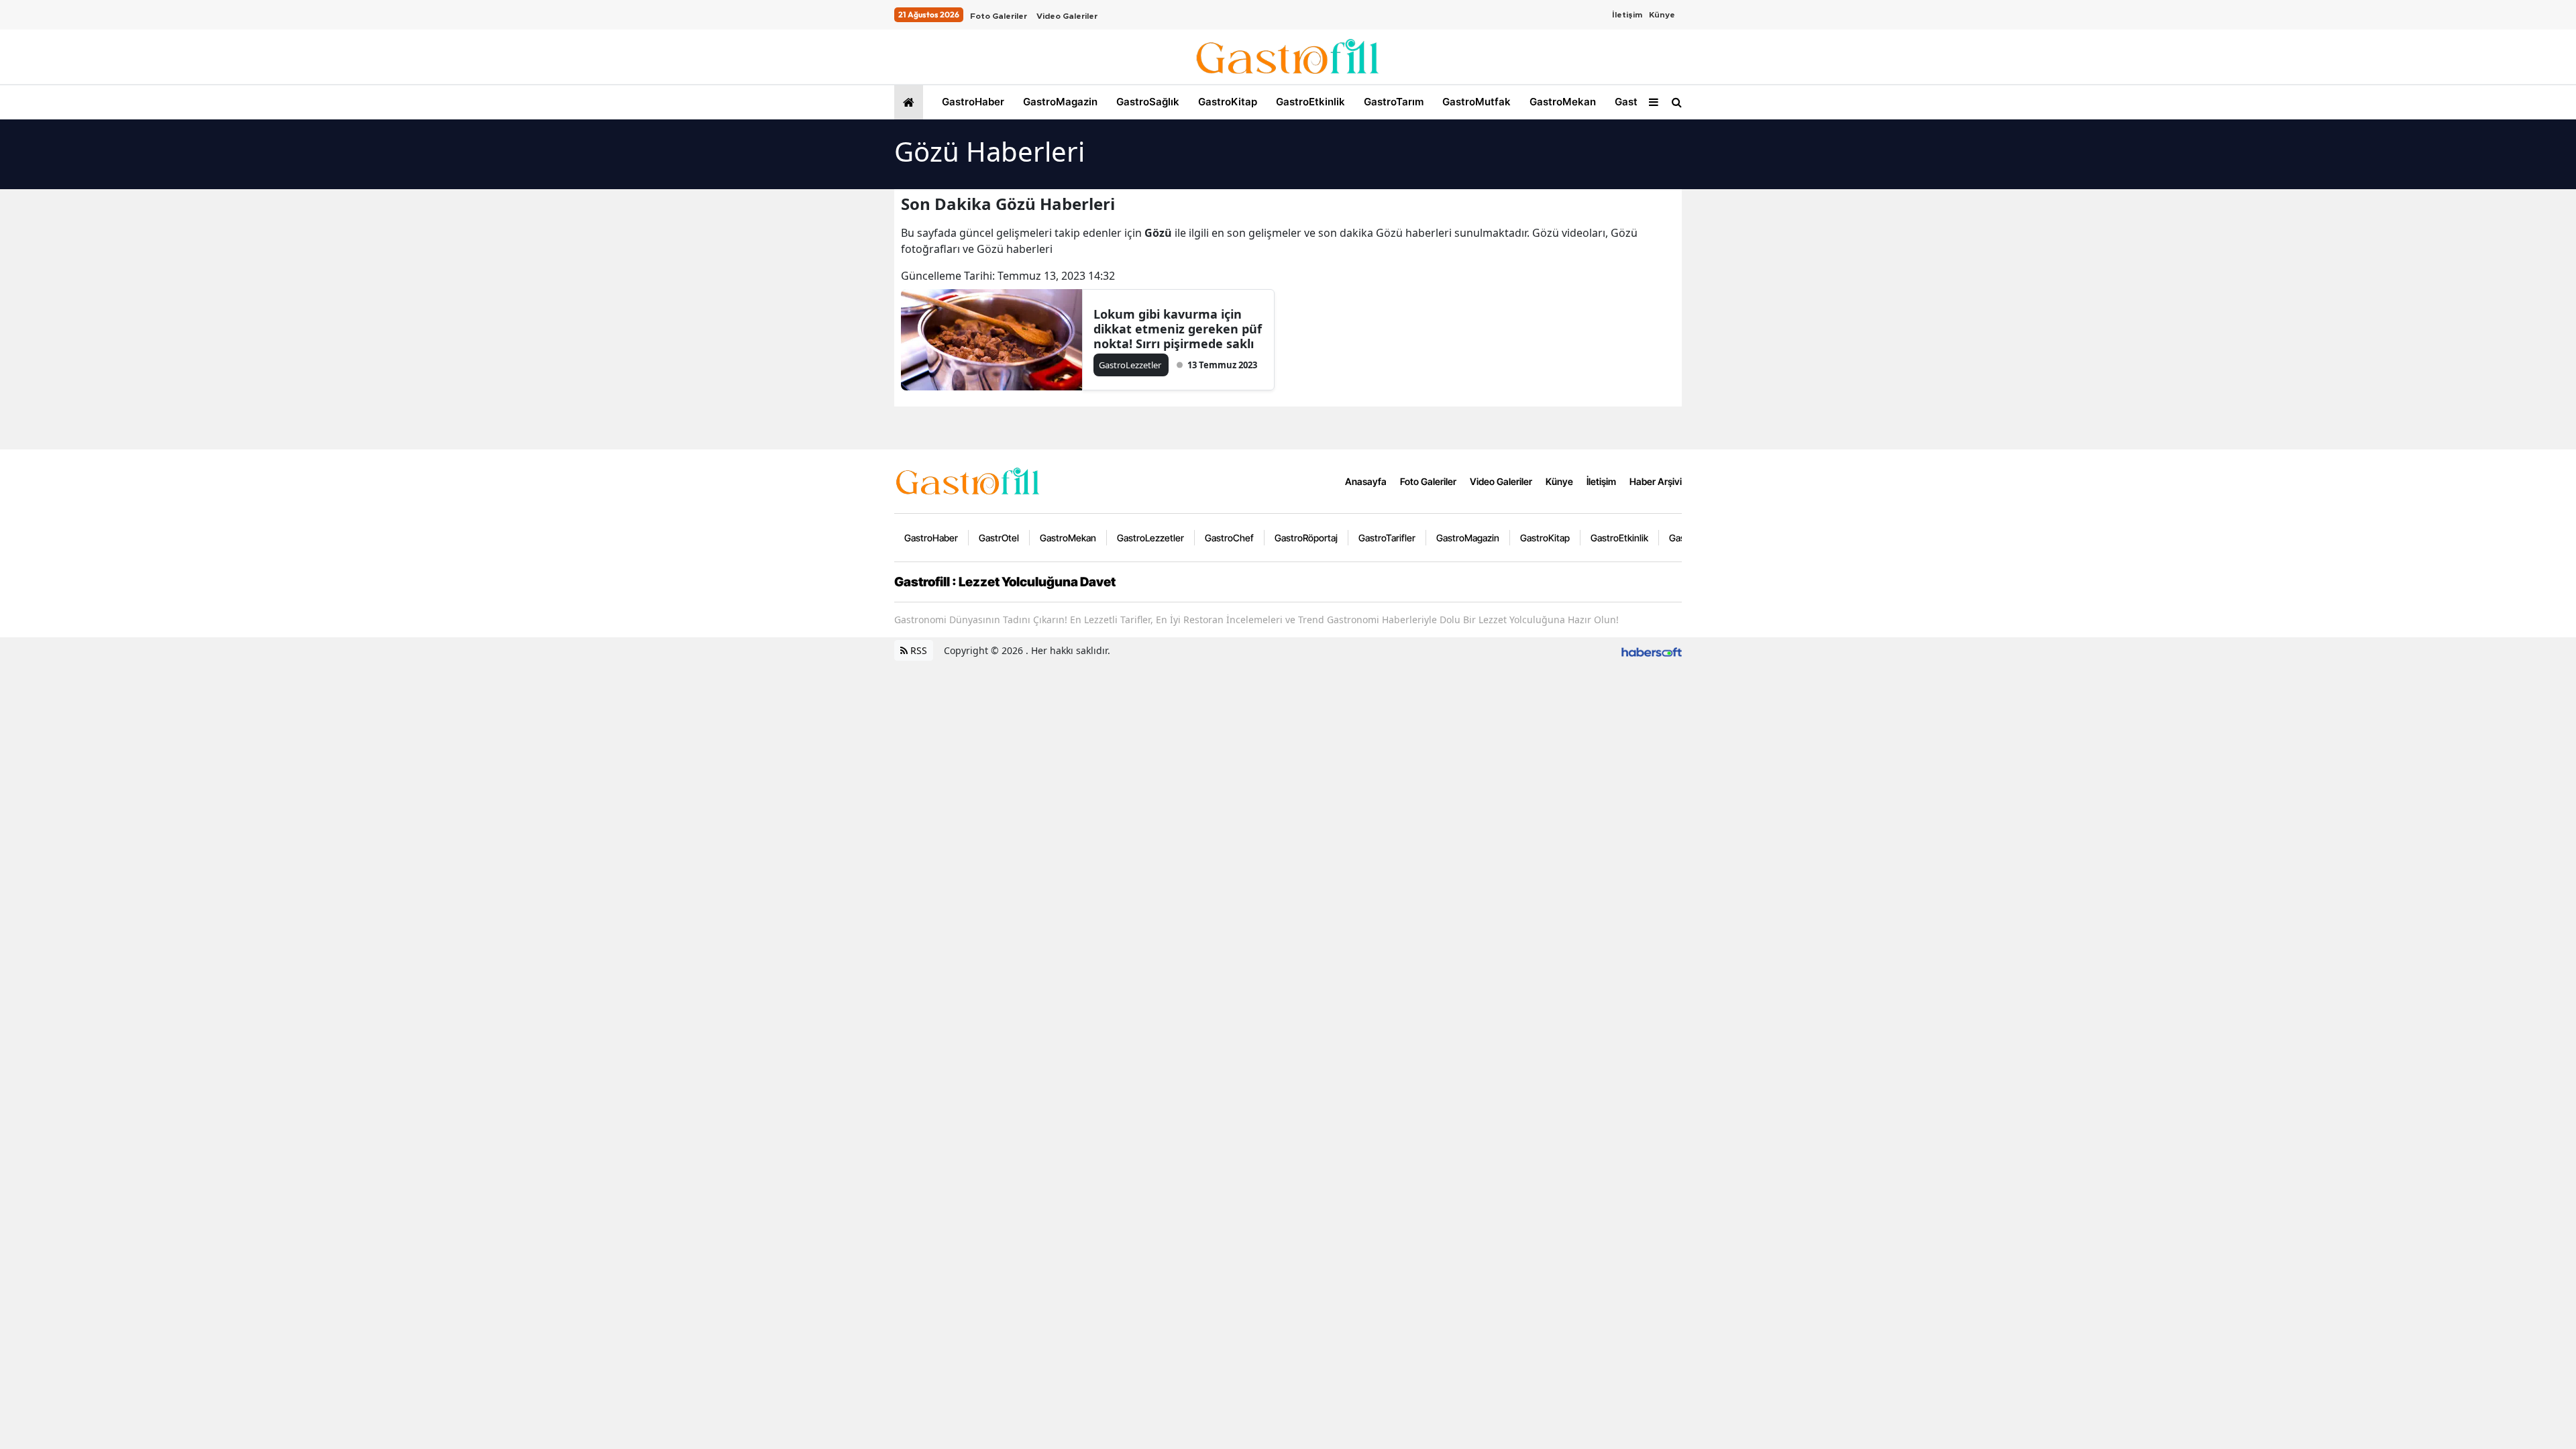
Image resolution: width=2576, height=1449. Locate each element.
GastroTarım (1392, 102)
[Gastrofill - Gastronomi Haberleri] (968, 480)
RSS (917, 650)
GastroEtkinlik (1309, 102)
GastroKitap (1226, 102)
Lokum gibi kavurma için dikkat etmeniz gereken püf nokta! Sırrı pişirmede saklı (1178, 329)
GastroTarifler (1387, 538)
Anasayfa (1366, 481)
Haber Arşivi (1656, 481)
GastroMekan (1561, 102)
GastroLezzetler (1150, 538)
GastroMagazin (1059, 102)
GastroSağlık (1146, 102)
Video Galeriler (1067, 16)
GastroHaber (972, 102)
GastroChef (1229, 538)
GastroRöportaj (1306, 538)
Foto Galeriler (999, 16)
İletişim (1627, 15)
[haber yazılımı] (1652, 650)
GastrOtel (1637, 102)
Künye (1662, 15)
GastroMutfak (1475, 102)
